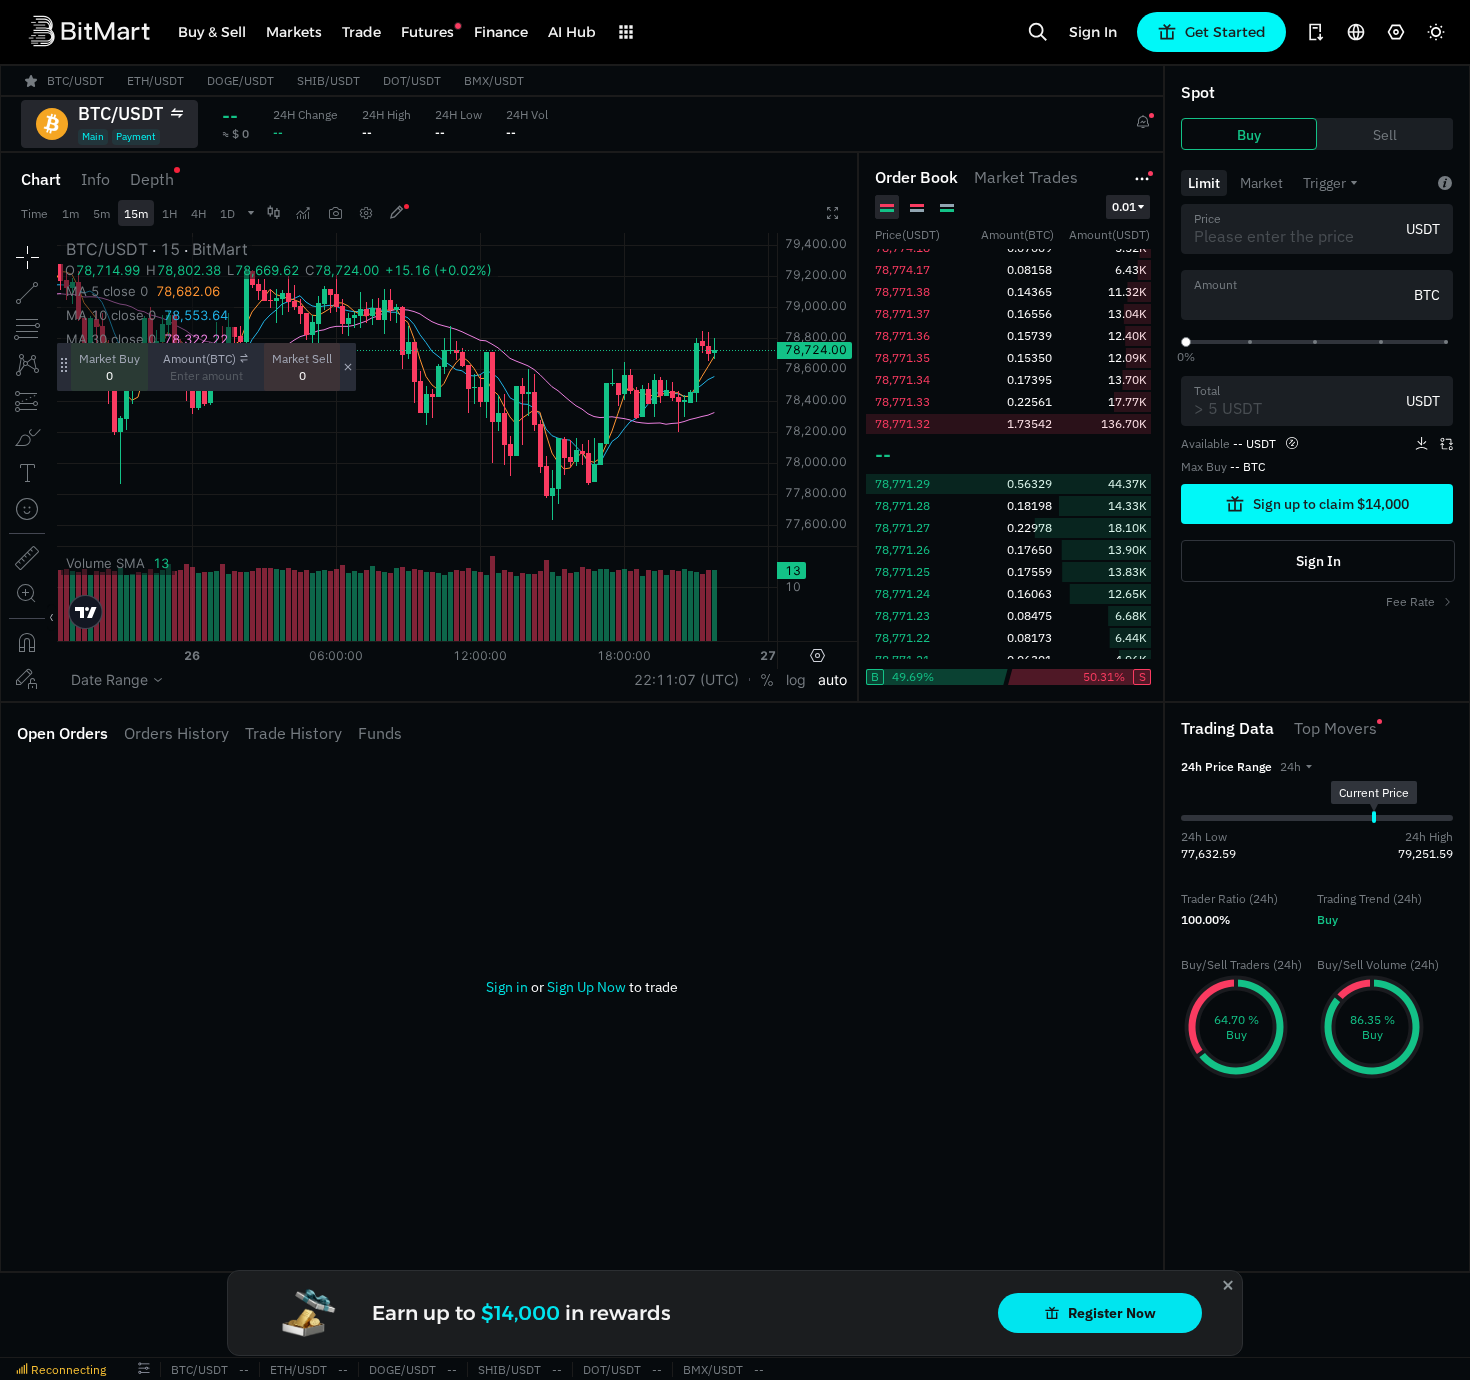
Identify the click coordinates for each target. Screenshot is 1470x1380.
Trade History (293, 733)
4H (198, 213)
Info (95, 179)
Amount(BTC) (199, 358)
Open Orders (62, 733)
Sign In (1093, 32)
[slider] (1186, 342)
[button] (1296, 766)
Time (34, 213)
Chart (41, 179)
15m (136, 213)
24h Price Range (1226, 766)
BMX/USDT (713, 1369)
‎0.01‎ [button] (1124, 206)
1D (227, 213)
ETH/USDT (298, 1369)
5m (101, 213)
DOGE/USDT (402, 1369)
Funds (380, 733)
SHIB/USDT (509, 1369)
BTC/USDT (199, 1369)
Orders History (176, 733)
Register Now (1112, 1313)
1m (70, 213)
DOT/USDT (612, 1369)
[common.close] (1228, 1285)
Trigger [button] (1324, 183)
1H (169, 213)
